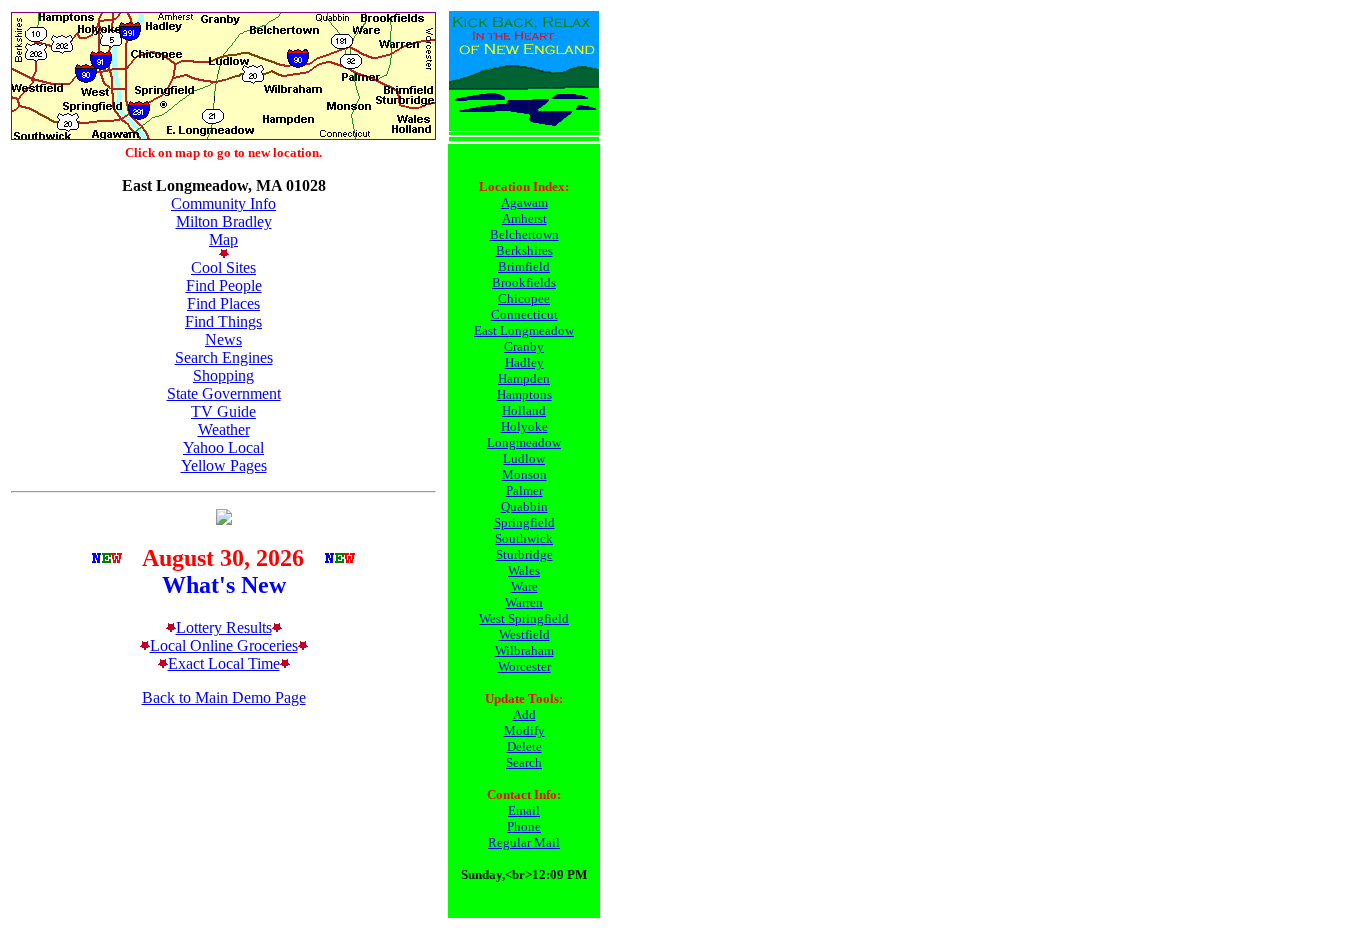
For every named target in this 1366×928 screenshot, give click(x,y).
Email (524, 810)
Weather (224, 429)
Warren (524, 602)
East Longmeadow (524, 330)
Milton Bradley (224, 221)
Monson (524, 474)
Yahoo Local (223, 447)
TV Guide (223, 411)
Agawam (524, 202)
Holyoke (524, 426)
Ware (524, 586)
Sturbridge (524, 554)
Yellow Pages (224, 465)
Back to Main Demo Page (224, 697)
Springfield (524, 522)
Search (524, 762)
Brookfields (524, 282)
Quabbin (524, 506)
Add (524, 714)
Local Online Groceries (224, 645)
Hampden (524, 378)
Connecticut (524, 314)
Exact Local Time (224, 663)
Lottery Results (224, 627)
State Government (224, 393)
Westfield (524, 634)
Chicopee (524, 298)
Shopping (223, 375)
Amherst (524, 218)
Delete (524, 746)
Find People (224, 285)
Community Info (223, 203)
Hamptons (524, 394)
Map (223, 239)
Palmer (524, 490)
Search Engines (224, 357)
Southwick (524, 538)
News (223, 339)
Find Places (223, 303)
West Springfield (524, 618)
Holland (524, 410)
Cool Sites (223, 267)
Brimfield (524, 266)
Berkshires (524, 250)
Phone (524, 826)
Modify (524, 730)
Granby (524, 346)
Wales (524, 570)
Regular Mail (524, 842)
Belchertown (524, 234)
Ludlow (524, 458)
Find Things (223, 321)
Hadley (524, 362)
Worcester (524, 666)
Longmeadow (524, 442)
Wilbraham (524, 650)
